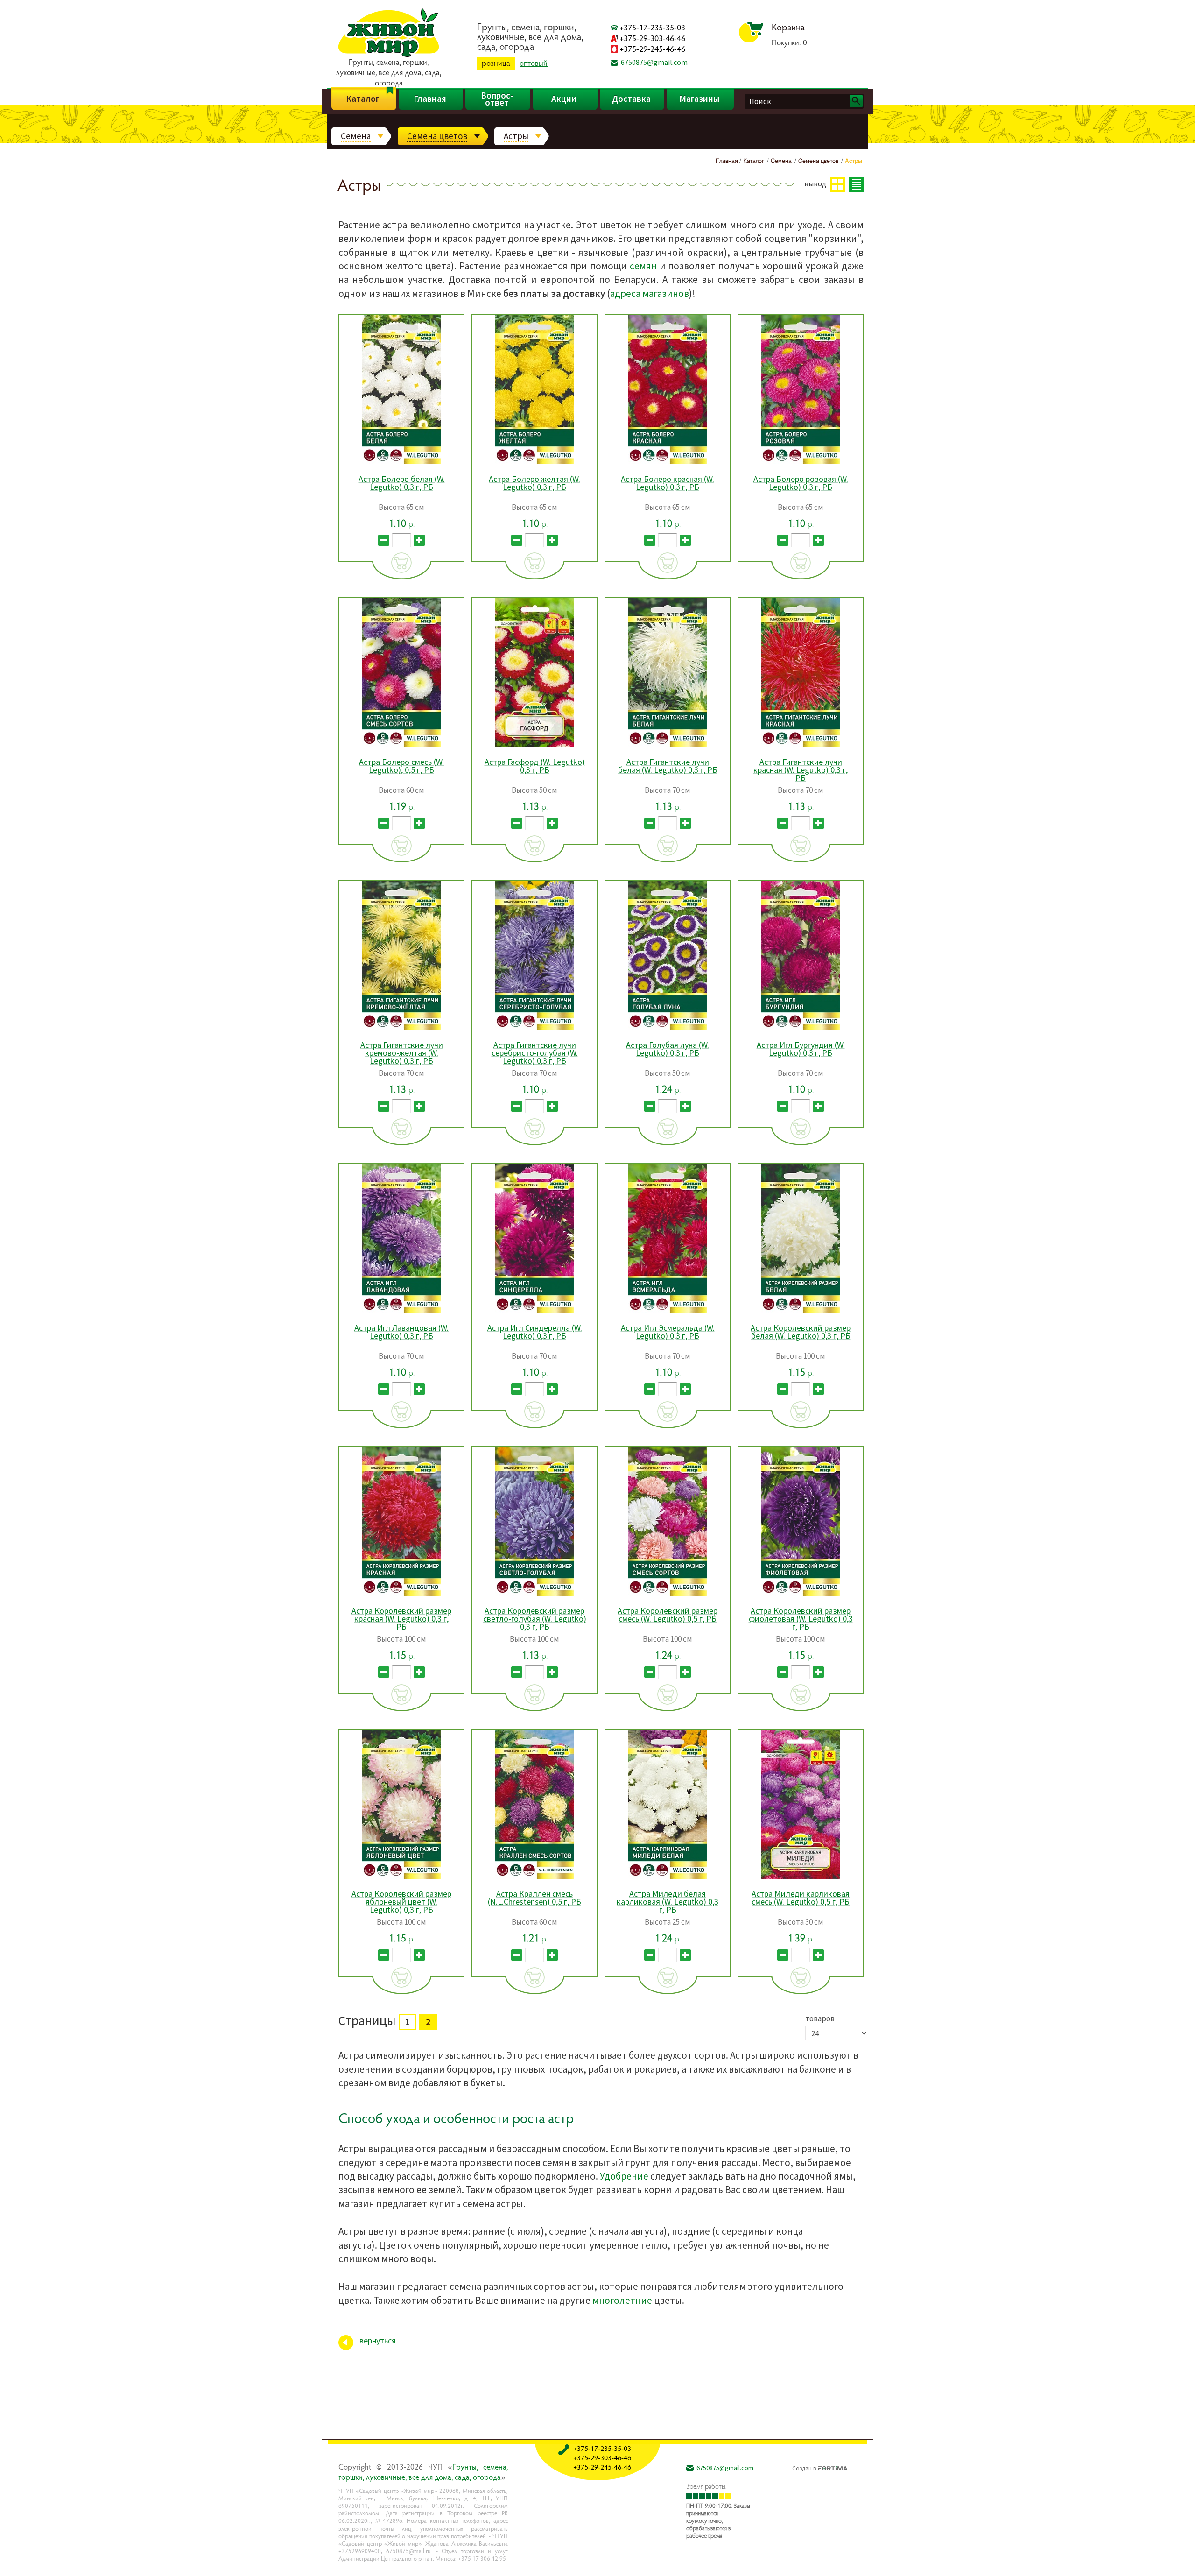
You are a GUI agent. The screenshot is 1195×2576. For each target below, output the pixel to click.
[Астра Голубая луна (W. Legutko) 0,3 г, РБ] (668, 1028)
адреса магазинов (650, 293)
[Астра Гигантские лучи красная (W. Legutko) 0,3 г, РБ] (801, 745)
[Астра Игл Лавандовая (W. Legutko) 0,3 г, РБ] (401, 1311)
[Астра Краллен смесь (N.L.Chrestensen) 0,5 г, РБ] (534, 1877)
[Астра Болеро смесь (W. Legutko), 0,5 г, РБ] (401, 745)
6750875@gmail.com (654, 62)
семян (643, 266)
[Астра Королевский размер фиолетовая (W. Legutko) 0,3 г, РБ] (801, 1594)
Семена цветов (437, 136)
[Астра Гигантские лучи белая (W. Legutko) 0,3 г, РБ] (668, 745)
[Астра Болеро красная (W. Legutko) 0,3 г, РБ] (668, 462)
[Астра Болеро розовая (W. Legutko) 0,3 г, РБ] (801, 462)
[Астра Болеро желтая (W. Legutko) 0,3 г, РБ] (534, 462)
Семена (356, 136)
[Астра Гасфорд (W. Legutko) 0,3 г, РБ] (534, 745)
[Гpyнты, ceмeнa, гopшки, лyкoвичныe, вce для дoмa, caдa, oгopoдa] (389, 56)
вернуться (378, 2340)
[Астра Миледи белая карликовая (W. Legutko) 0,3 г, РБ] (668, 1877)
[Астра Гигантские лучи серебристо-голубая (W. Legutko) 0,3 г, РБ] (534, 1028)
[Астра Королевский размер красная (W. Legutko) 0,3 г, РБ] (401, 1594)
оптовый (534, 63)
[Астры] (860, 2562)
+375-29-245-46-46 (652, 49)
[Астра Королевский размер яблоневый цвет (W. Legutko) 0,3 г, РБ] (401, 1877)
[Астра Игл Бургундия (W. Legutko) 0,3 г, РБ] (801, 1028)
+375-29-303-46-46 (652, 38)
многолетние (622, 2300)
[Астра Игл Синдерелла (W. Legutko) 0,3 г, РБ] (534, 1311)
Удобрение (624, 2176)
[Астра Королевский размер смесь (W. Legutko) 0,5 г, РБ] (668, 1594)
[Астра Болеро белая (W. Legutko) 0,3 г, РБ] (401, 462)
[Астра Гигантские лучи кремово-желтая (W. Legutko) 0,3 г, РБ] (401, 1028)
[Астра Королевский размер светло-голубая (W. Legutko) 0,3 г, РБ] (534, 1594)
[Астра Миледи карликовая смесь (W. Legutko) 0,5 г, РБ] (801, 1877)
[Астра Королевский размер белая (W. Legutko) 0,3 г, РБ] (801, 1311)
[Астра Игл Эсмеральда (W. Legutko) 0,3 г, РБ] (668, 1311)
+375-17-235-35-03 (652, 27)
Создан (804, 2467)
